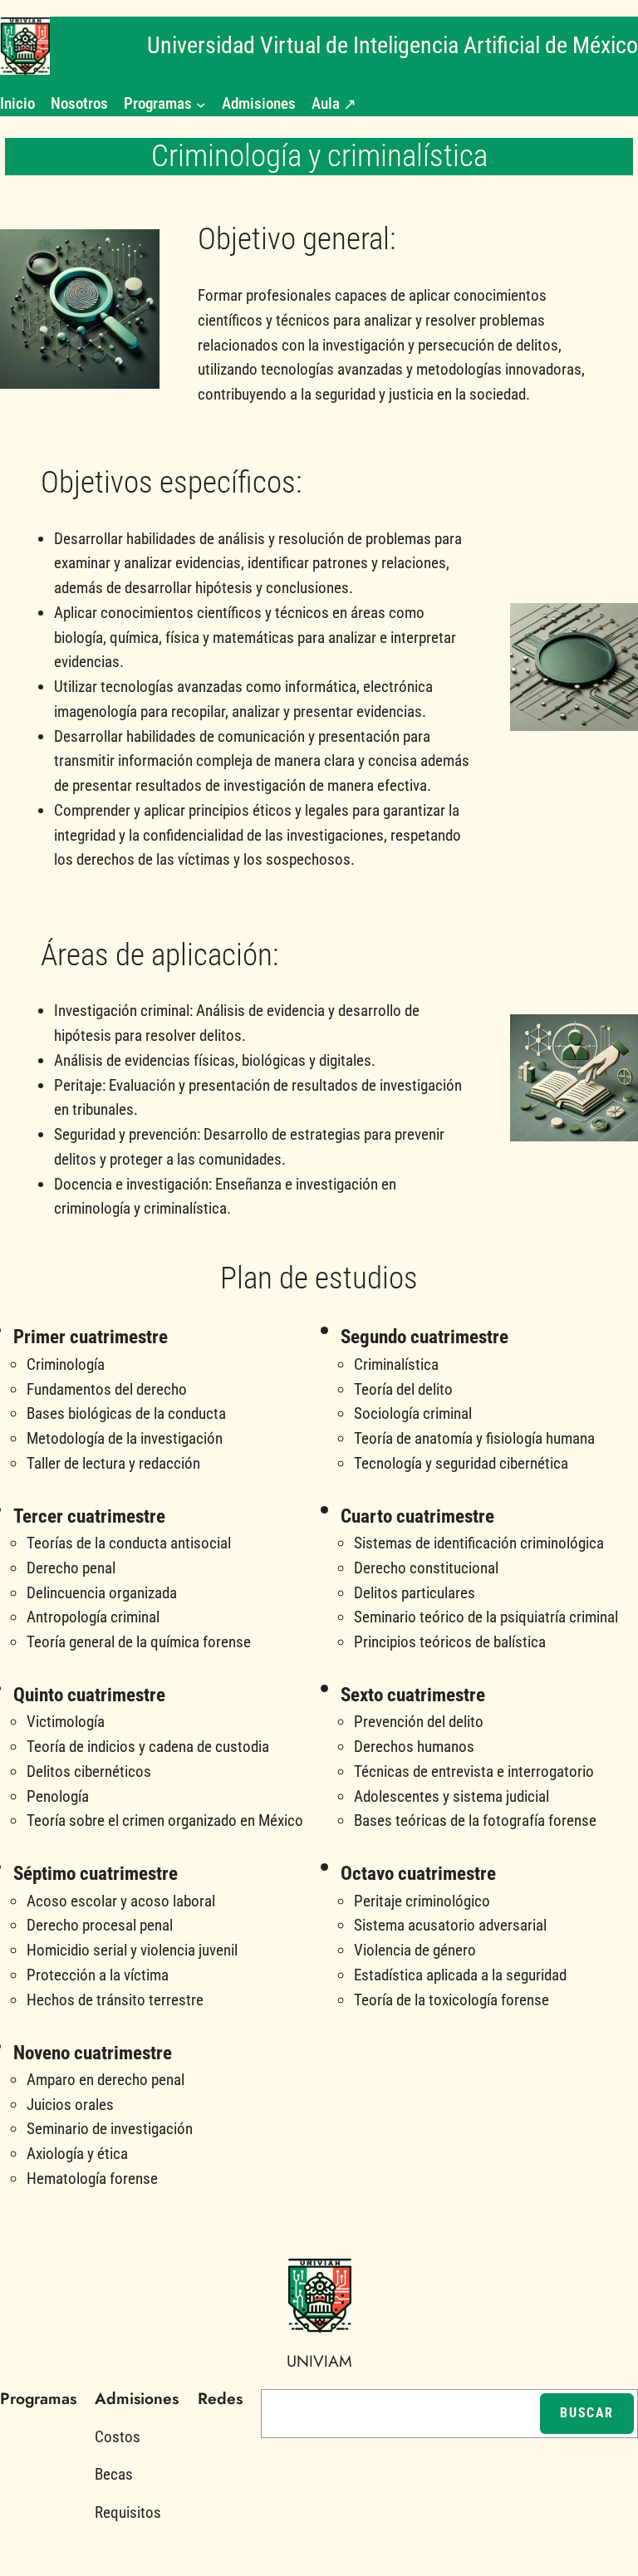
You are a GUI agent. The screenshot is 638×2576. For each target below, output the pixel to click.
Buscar (587, 2413)
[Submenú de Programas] (201, 104)
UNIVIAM (319, 2361)
